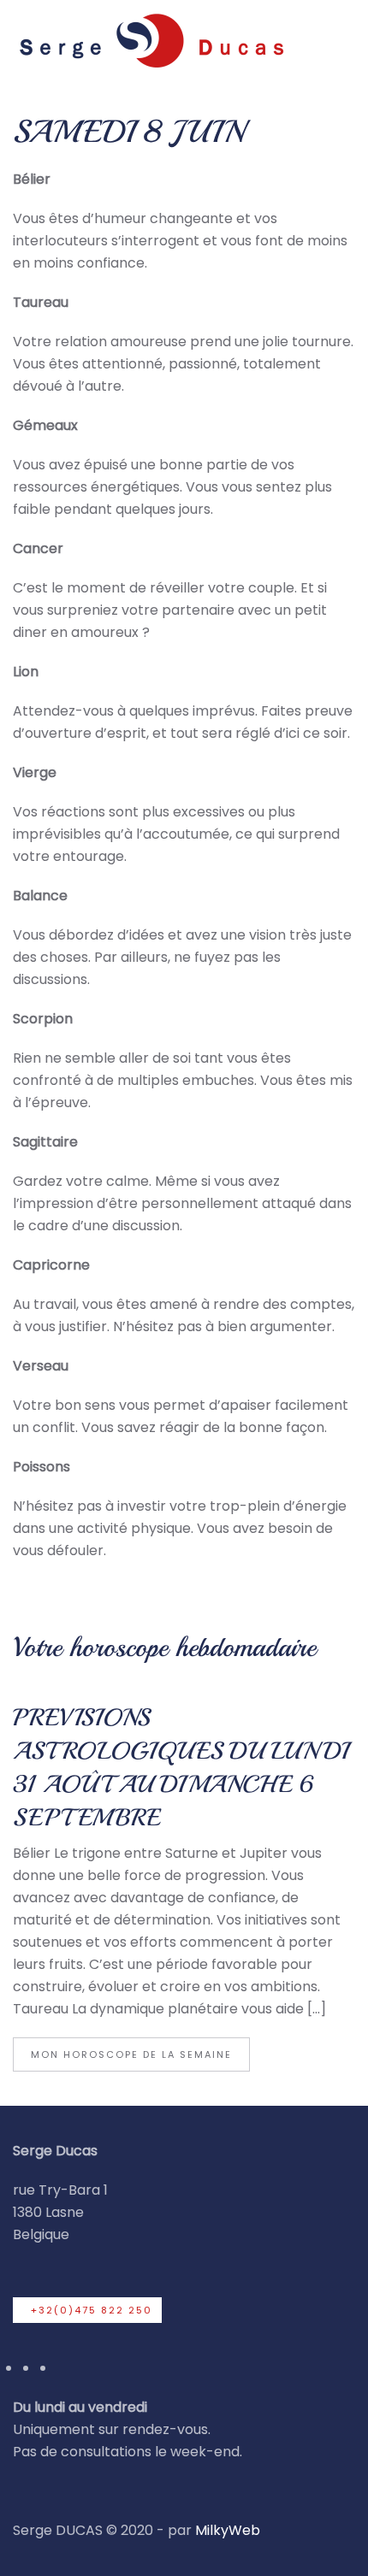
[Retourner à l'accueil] (150, 40)
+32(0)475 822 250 (92, 2310)
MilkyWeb (228, 2530)
